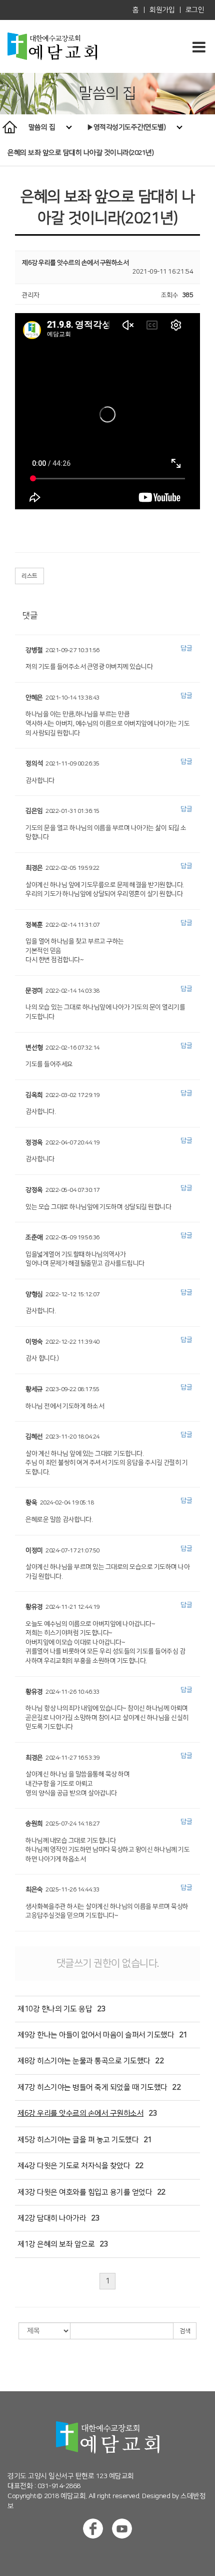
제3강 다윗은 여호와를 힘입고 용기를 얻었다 (85, 2192)
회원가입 (162, 10)
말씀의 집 (43, 127)
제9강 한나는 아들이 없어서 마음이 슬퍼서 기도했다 (96, 2035)
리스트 (29, 576)
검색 (185, 2331)
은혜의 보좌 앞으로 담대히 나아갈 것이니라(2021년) (80, 153)
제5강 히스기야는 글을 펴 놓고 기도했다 (78, 2140)
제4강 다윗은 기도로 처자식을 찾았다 (74, 2166)
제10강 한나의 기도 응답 (55, 2009)
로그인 (195, 10)
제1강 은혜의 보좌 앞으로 (56, 2244)
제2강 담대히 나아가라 (52, 2218)
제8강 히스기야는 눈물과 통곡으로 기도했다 (84, 2061)
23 (101, 2009)
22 (159, 2061)
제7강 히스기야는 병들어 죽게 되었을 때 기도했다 (92, 2087)
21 (183, 2035)
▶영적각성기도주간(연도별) (127, 127)
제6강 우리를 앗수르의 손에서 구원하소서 (80, 2113)
